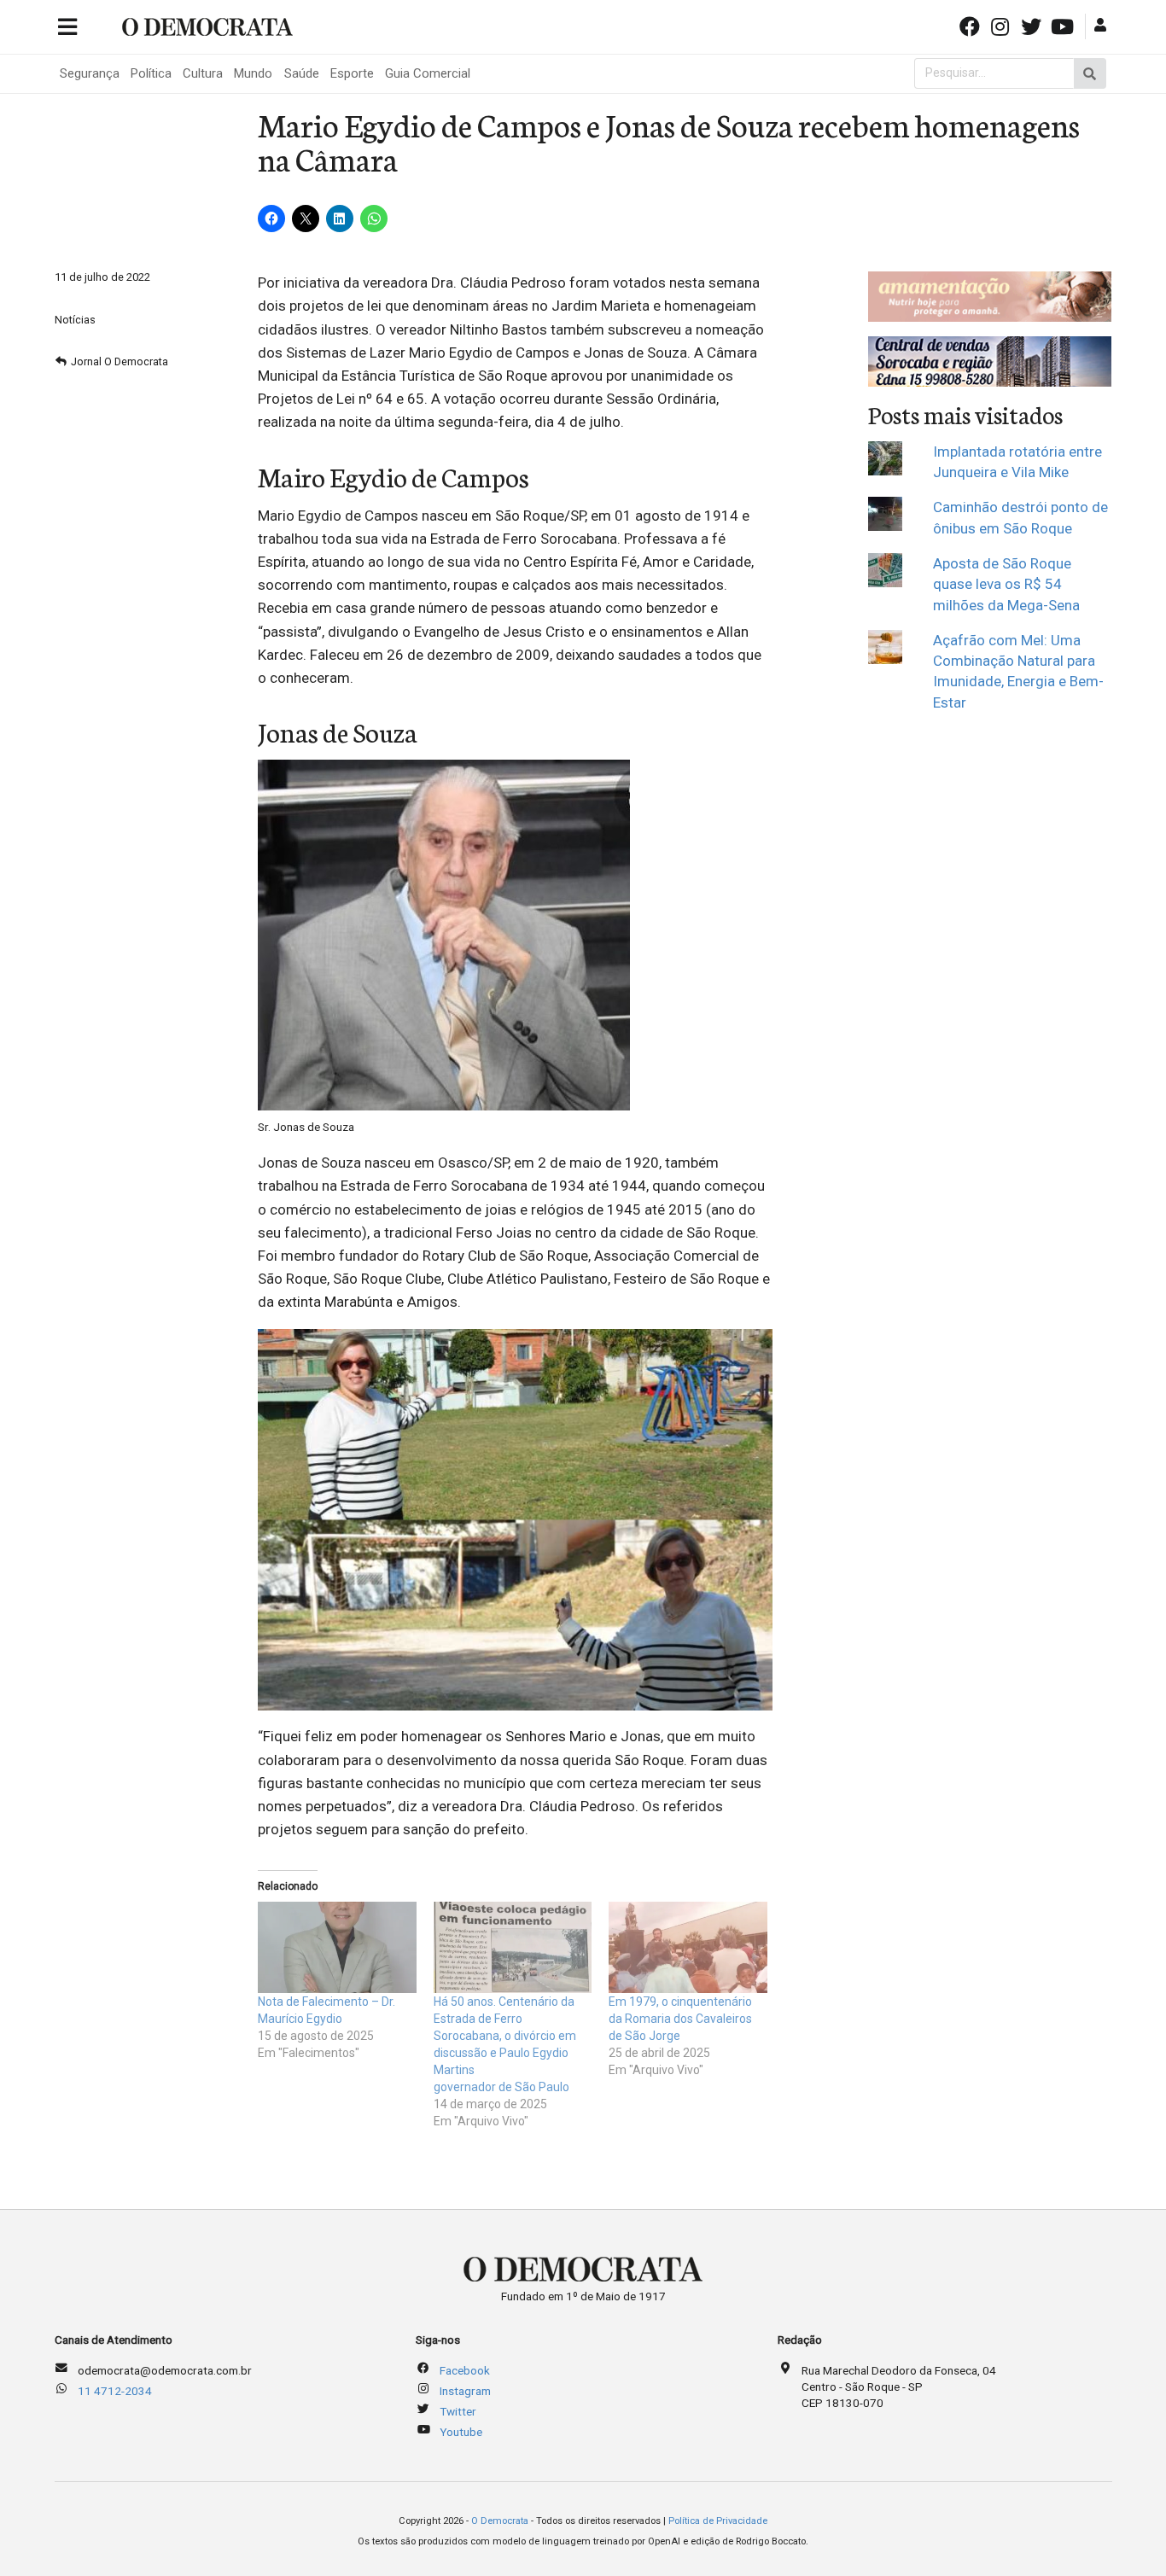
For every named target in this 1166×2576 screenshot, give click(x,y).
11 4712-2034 (115, 2391)
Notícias (75, 320)
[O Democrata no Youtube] (1064, 25)
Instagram (465, 2391)
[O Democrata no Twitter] (1033, 25)
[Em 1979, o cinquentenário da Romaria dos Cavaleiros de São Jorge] (688, 1947)
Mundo (253, 73)
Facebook (465, 2370)
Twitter (458, 2411)
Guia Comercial (428, 73)
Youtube (461, 2432)
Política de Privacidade (718, 2521)
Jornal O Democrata (120, 361)
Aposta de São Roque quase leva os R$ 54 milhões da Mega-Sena (1006, 584)
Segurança (90, 73)
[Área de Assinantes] (1102, 25)
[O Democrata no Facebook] (971, 25)
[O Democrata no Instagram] (1002, 25)
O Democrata (500, 2521)
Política (151, 73)
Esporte (352, 73)
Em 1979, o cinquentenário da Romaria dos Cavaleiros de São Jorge (680, 2019)
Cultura (203, 73)
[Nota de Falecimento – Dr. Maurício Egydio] (337, 1947)
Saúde (302, 73)
